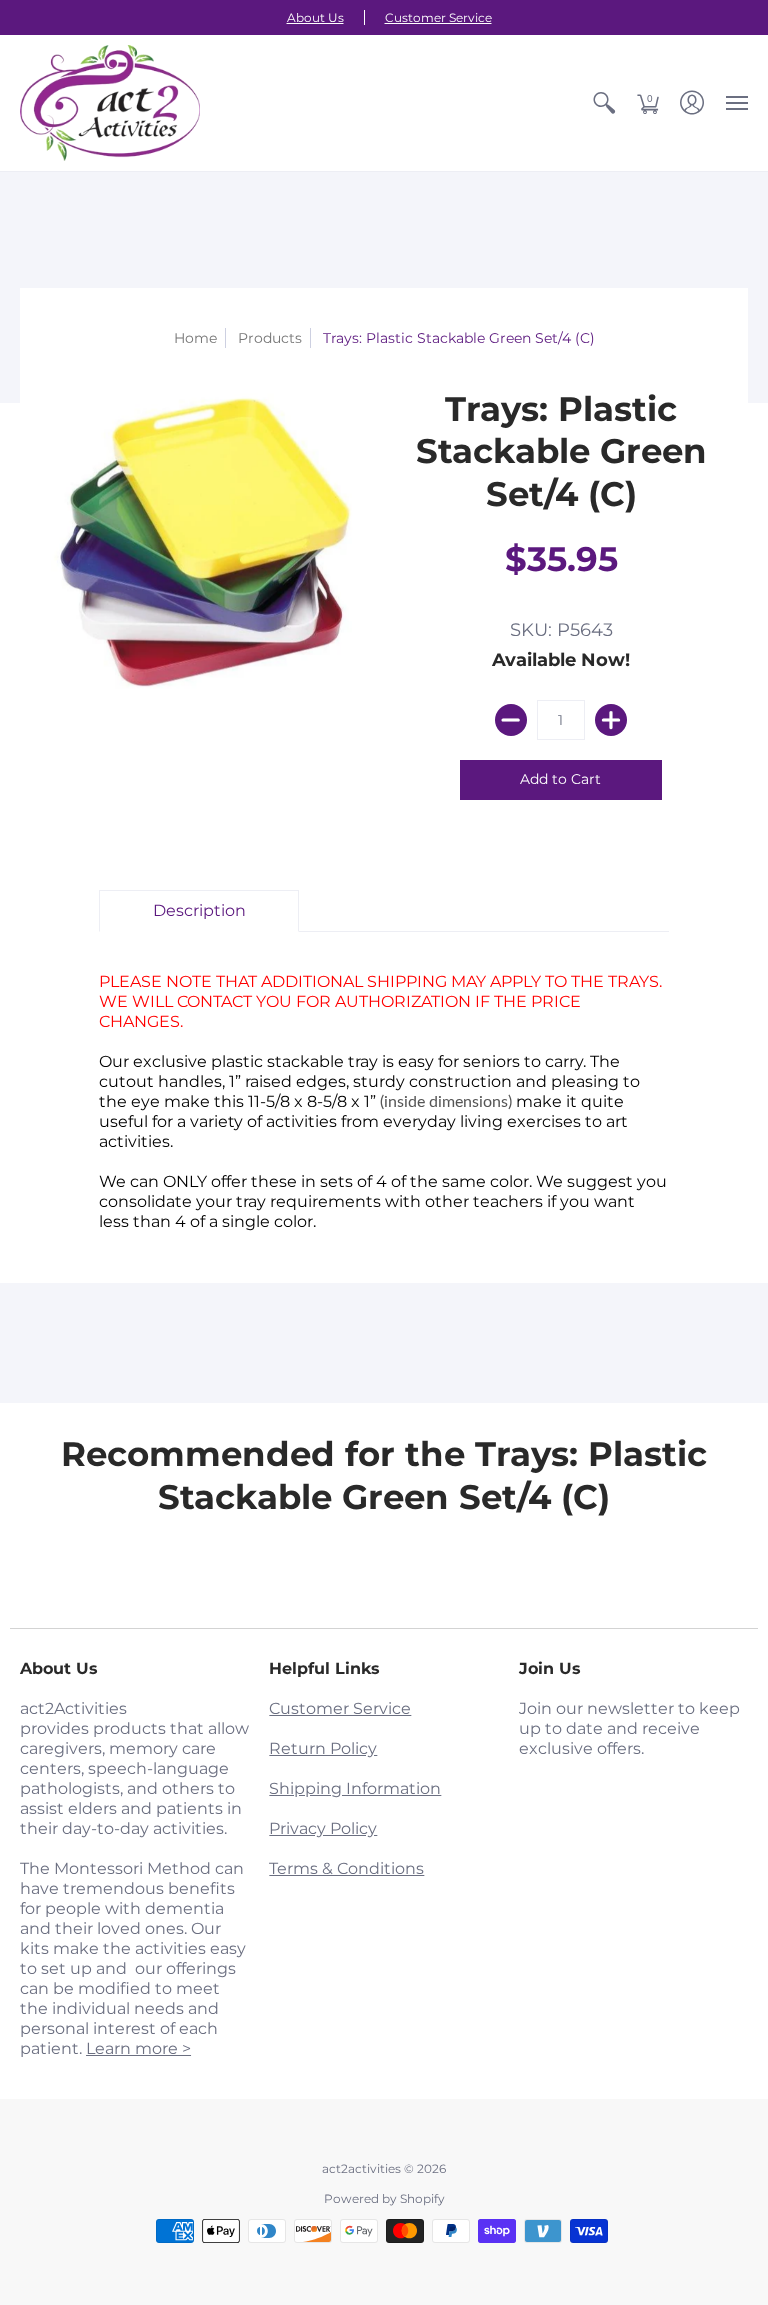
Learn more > (138, 2048)
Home (195, 338)
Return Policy (323, 1748)
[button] (604, 103)
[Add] (611, 720)
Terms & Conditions (346, 1868)
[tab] (199, 911)
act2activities (361, 2168)
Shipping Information (355, 1788)
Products (270, 338)
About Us (315, 17)
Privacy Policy (323, 1828)
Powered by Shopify (384, 2198)
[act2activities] (110, 103)
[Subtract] (511, 720)
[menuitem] (604, 103)
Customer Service (438, 17)
